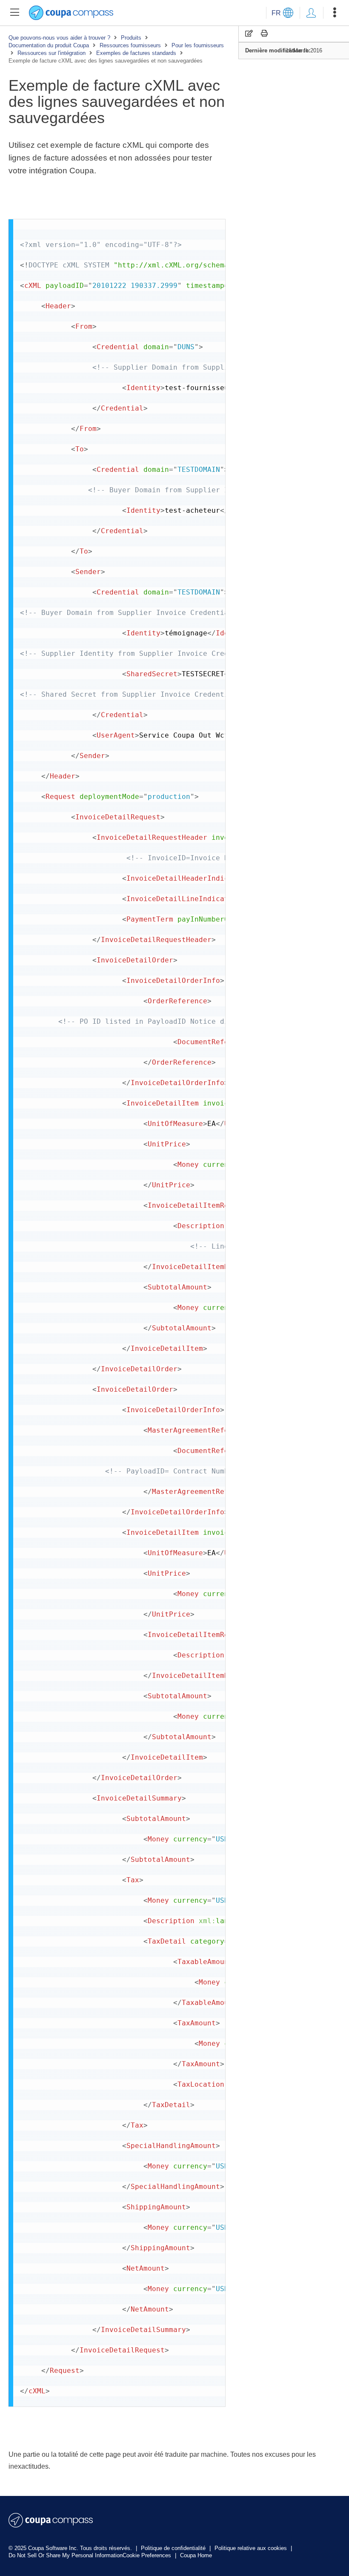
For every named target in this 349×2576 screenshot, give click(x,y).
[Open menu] (335, 13)
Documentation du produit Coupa (49, 45)
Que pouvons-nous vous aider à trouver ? (59, 38)
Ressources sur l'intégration (51, 53)
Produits (131, 38)
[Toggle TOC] (14, 13)
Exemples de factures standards (136, 53)
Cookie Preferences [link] (147, 2555)
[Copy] (249, 33)
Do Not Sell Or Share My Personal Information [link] (66, 2555)
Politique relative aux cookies (252, 2548)
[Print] (264, 33)
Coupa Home (196, 2555)
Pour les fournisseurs (198, 45)
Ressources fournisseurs (130, 45)
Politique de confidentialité (174, 2548)
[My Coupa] (311, 13)
